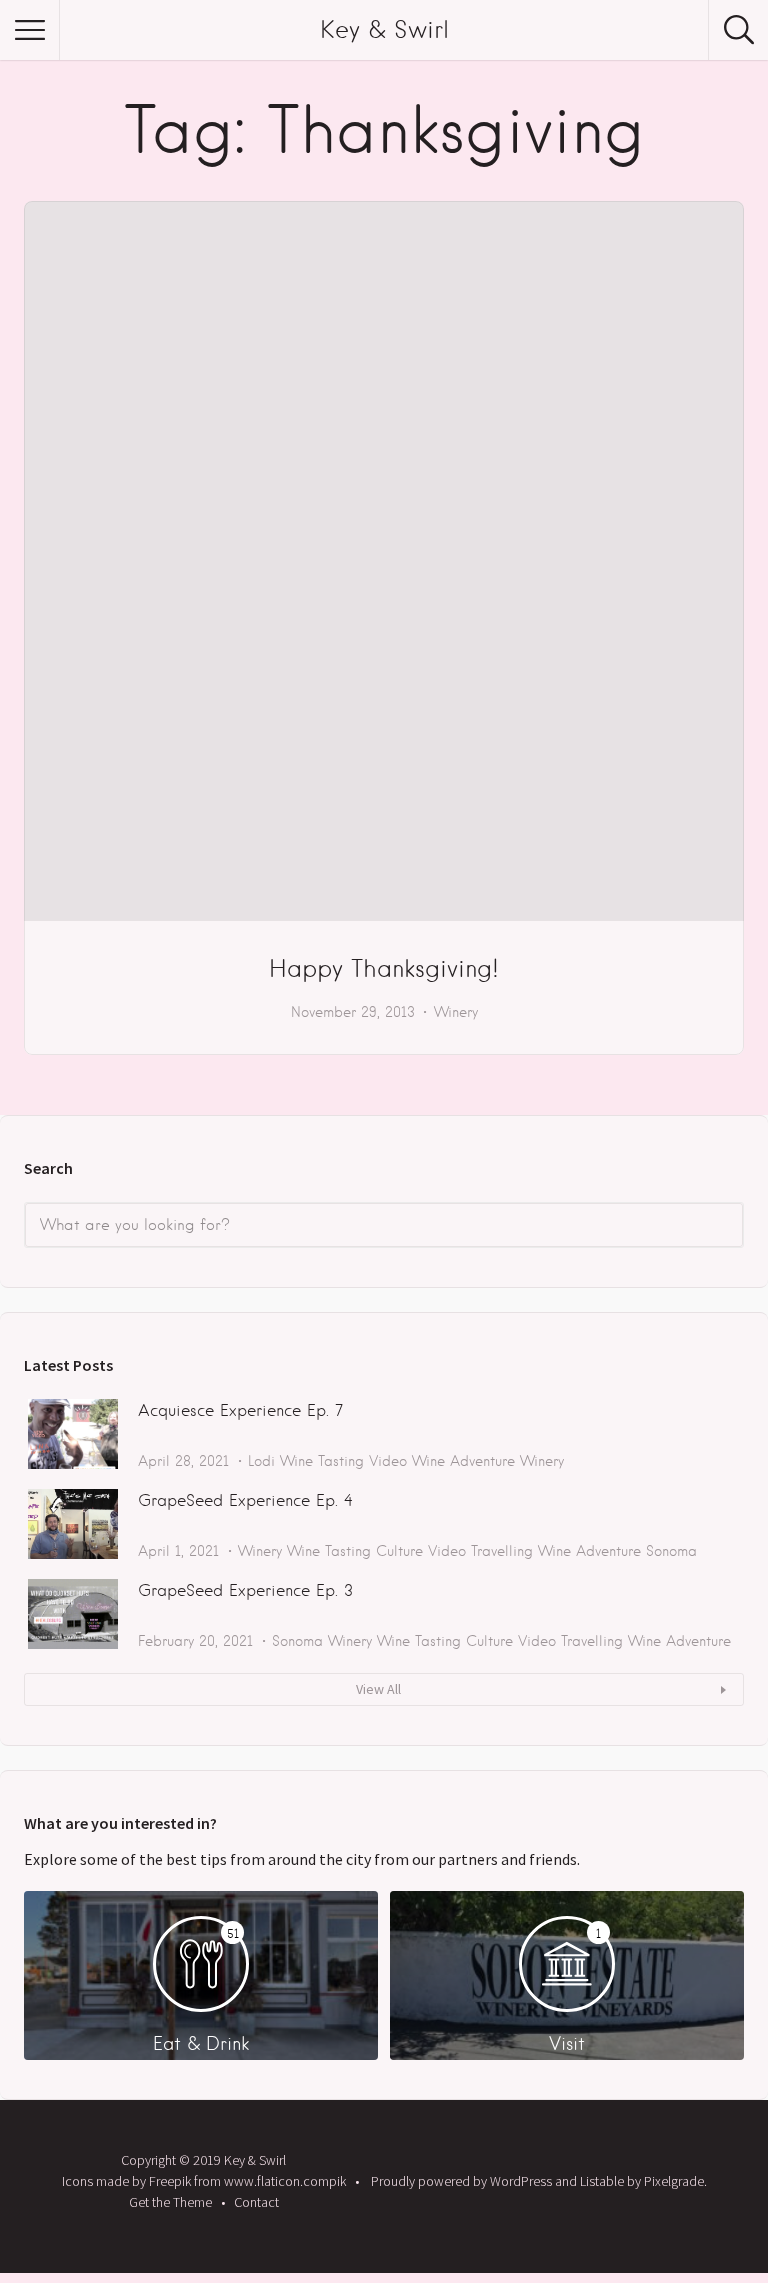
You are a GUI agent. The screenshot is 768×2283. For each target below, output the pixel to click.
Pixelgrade (674, 2181)
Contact (256, 2202)
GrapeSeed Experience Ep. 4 (245, 1500)
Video (388, 1461)
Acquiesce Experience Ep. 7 (240, 1410)
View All (378, 1689)
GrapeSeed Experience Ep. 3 (245, 1590)
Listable (602, 2181)
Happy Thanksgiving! (384, 968)
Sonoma (671, 1551)
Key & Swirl (384, 29)
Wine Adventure (463, 1461)
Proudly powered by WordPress (461, 2181)
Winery (456, 1012)
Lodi (261, 1461)
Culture (399, 1551)
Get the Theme (170, 2202)
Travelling (502, 1551)
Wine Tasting (322, 1461)
